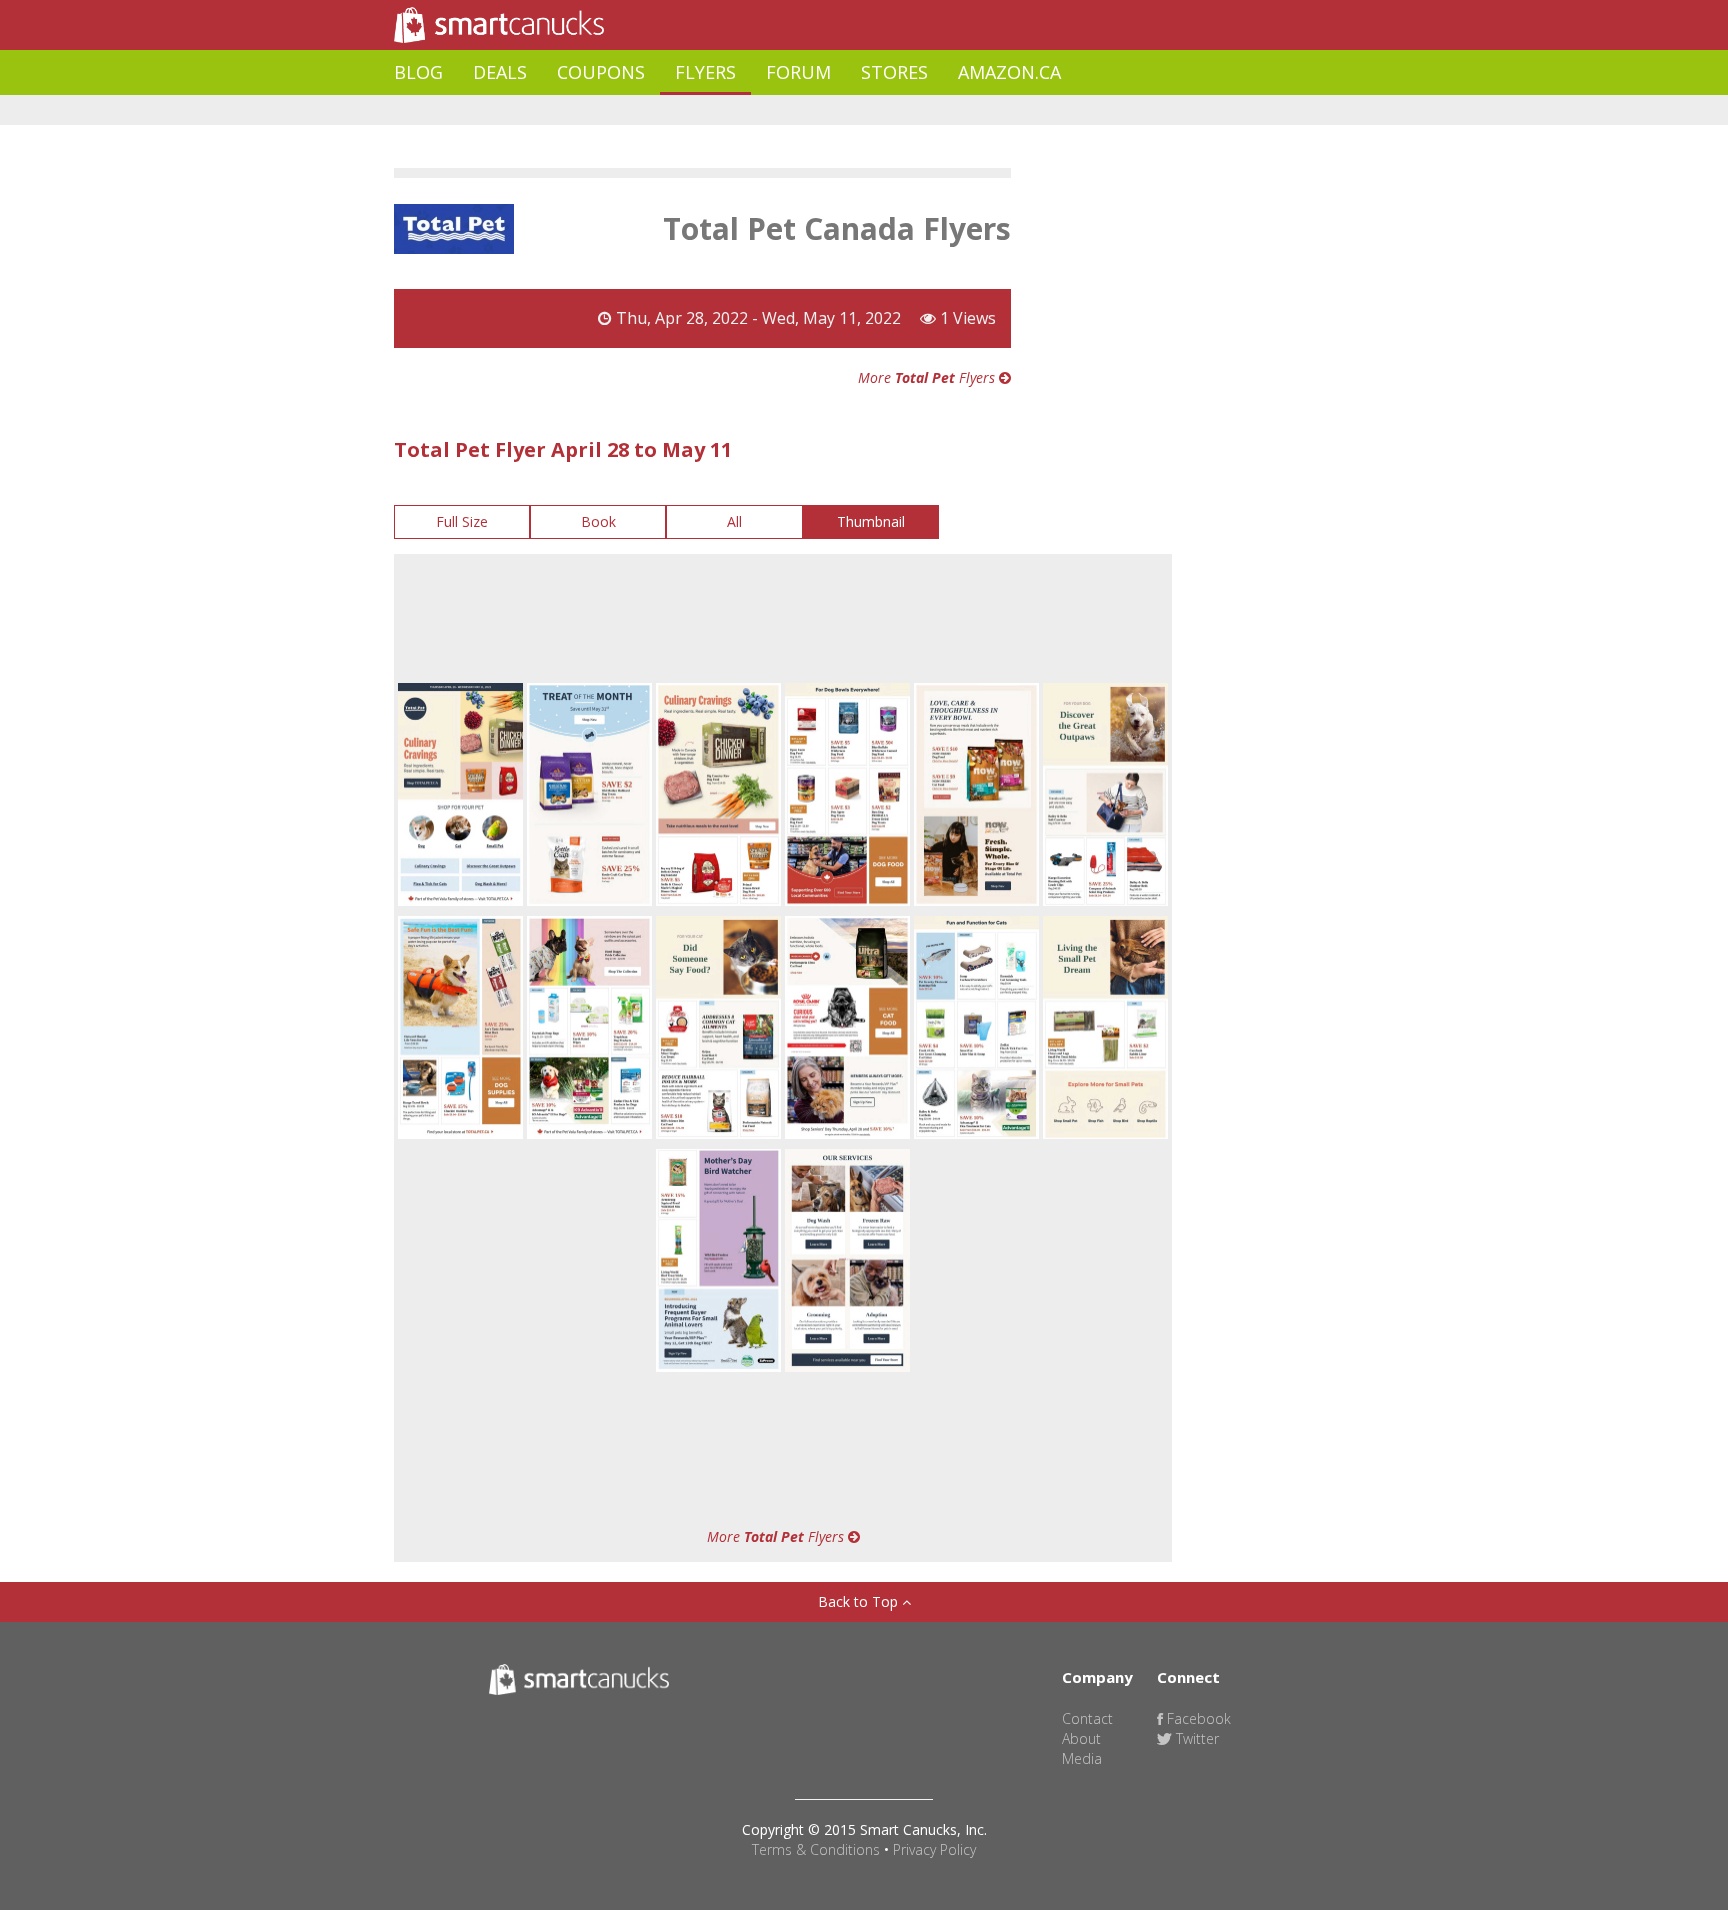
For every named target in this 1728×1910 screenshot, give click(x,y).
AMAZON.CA (1009, 72)
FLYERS (705, 72)
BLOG (418, 72)
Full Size (462, 521)
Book (598, 521)
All (734, 521)
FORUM (798, 72)
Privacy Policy (934, 1849)
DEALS (500, 72)
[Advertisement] (758, 110)
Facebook (1197, 1718)
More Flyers (928, 377)
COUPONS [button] (601, 72)
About (1081, 1738)
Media (1082, 1758)
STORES (894, 72)
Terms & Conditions (816, 1849)
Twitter (1195, 1738)
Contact (1087, 1718)
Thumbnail (871, 521)
